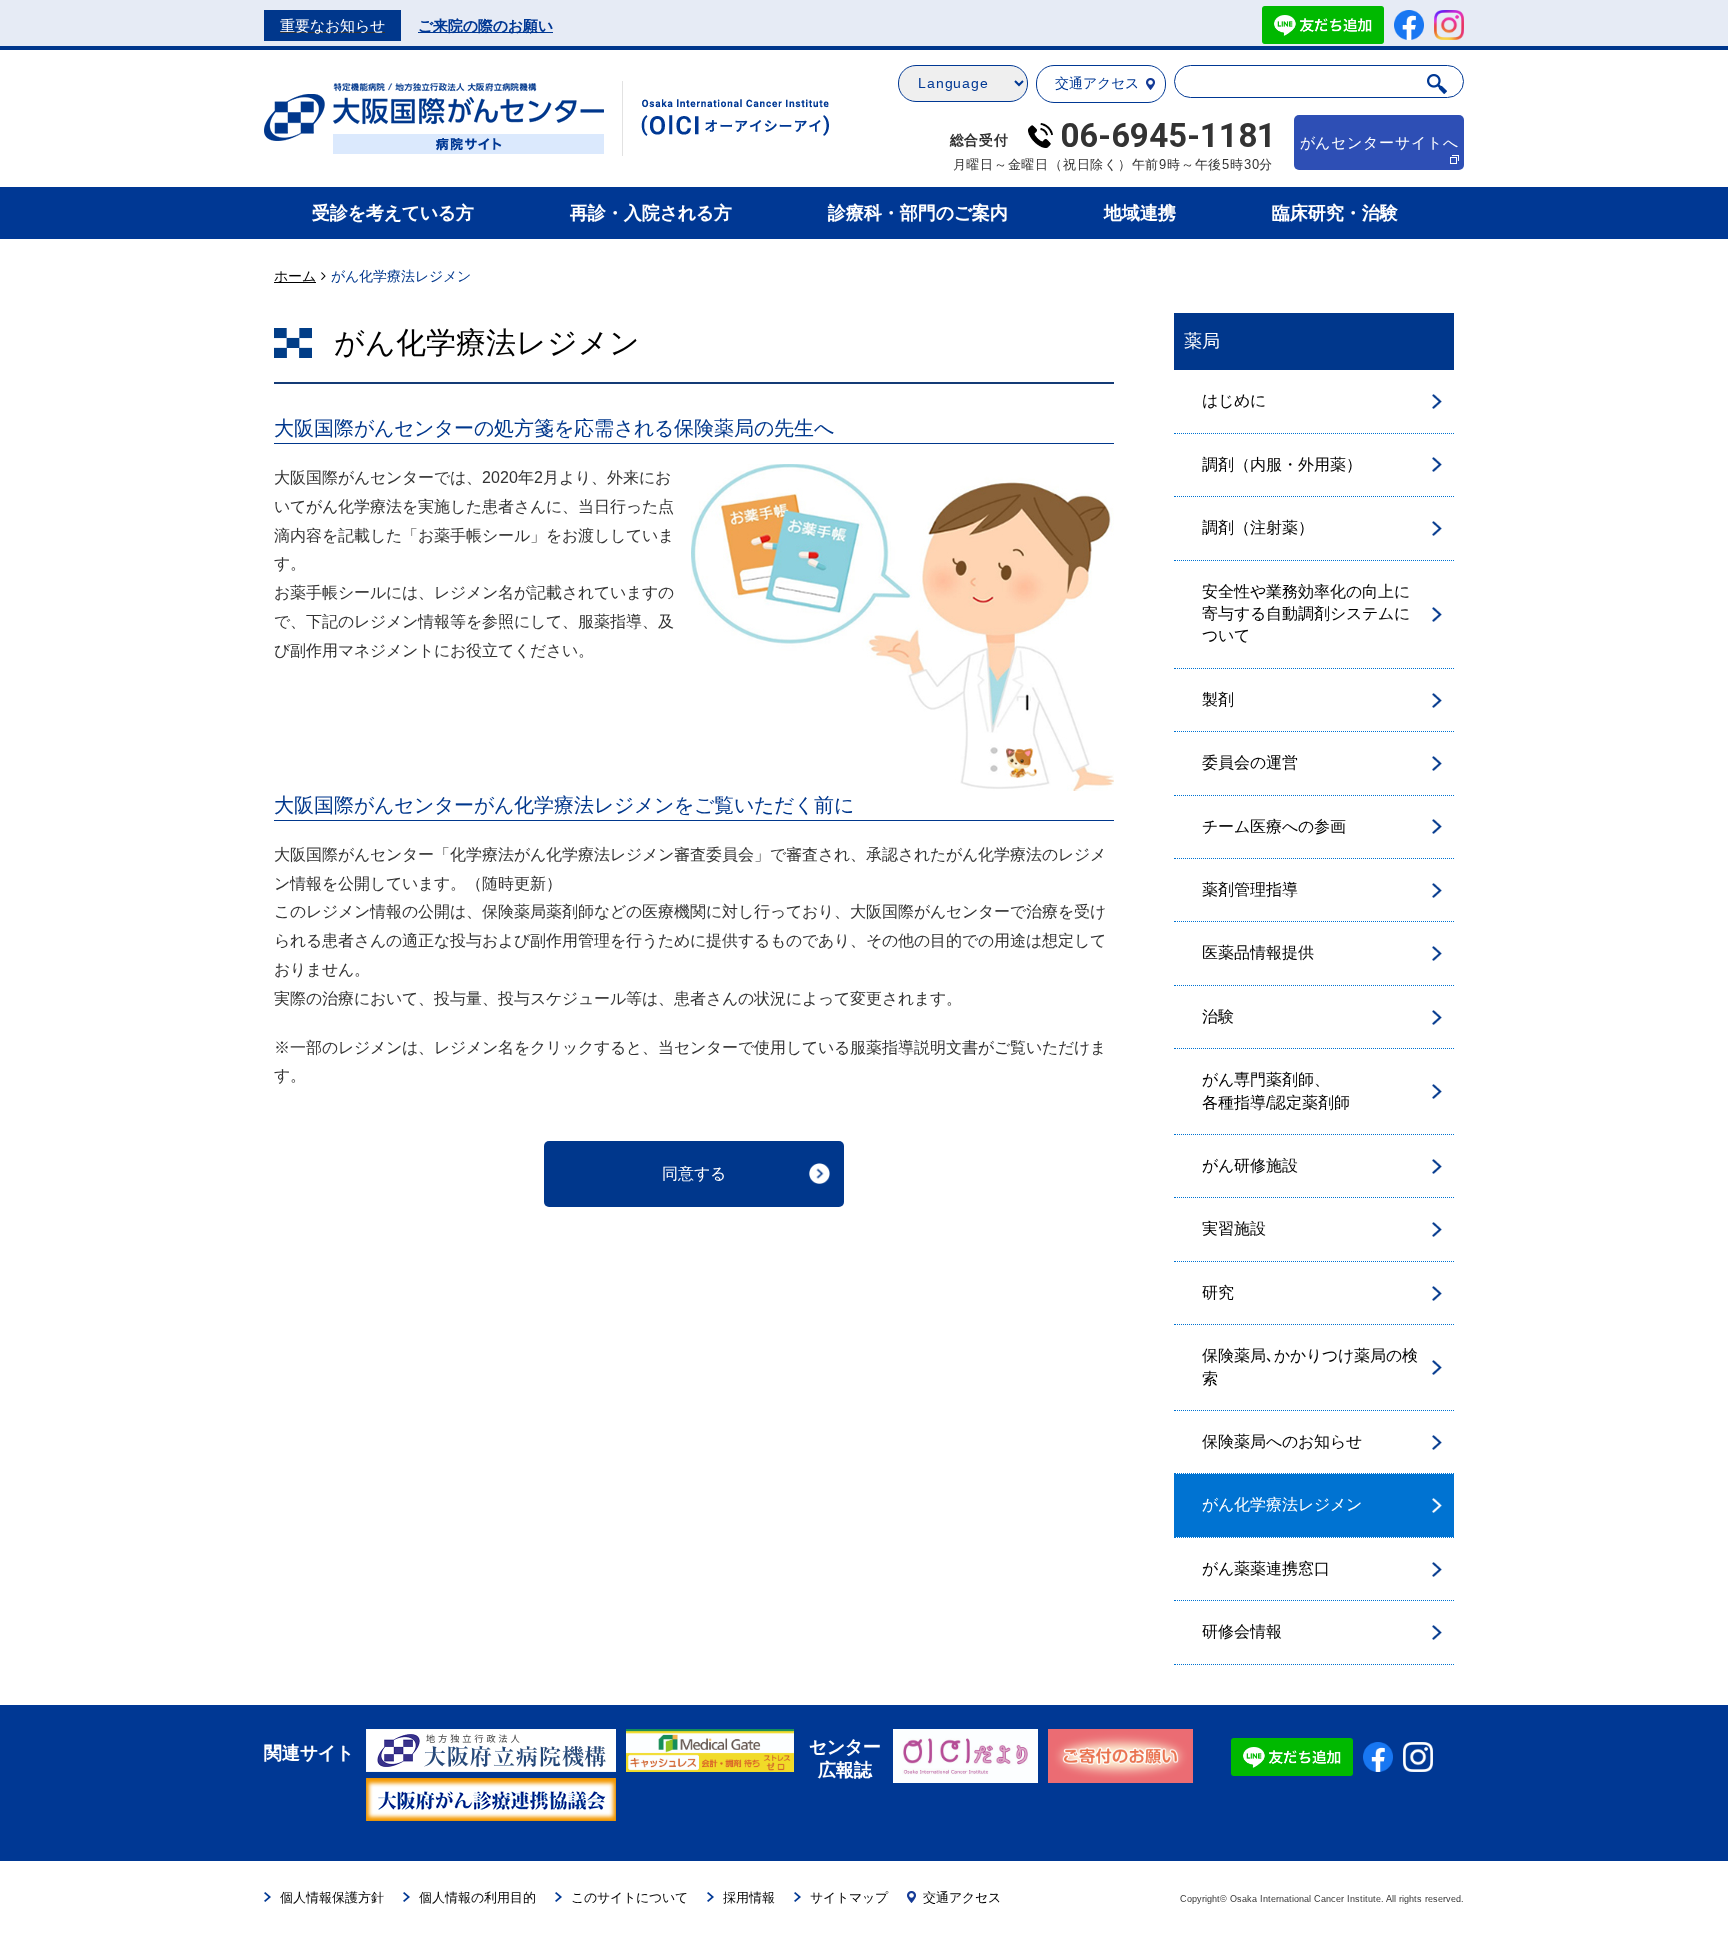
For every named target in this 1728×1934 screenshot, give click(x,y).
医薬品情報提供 (1258, 952)
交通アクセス (1097, 83)
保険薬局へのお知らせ (1282, 1441)
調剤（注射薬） (1258, 527)
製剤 (1218, 699)
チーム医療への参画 (1274, 826)
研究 (1218, 1292)
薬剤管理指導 (1250, 889)
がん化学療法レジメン (1282, 1504)
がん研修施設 (1250, 1165)
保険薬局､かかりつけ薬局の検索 (1310, 1366)
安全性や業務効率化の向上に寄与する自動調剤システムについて (1306, 614)
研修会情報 (1242, 1631)
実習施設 (1234, 1228)
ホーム (295, 276)
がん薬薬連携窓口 (1266, 1568)
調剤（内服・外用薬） (1282, 464)
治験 (1218, 1016)
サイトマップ (849, 1897)
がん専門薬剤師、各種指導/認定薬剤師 (1276, 1090)
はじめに (1234, 400)
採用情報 (749, 1897)
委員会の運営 (1250, 762)
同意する (694, 1173)
